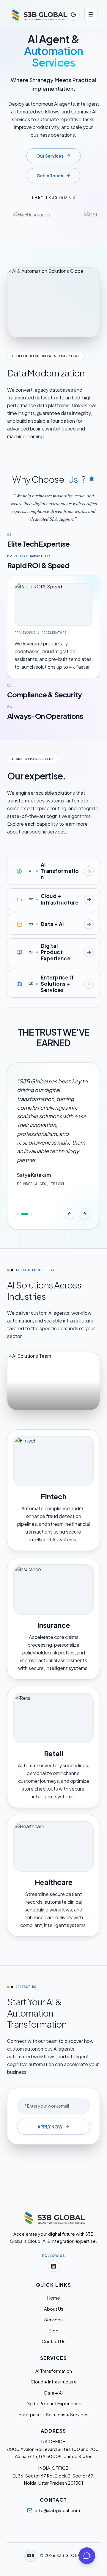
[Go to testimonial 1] (18, 1214)
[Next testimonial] (84, 1214)
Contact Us (53, 2341)
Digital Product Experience (53, 2403)
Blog (54, 2330)
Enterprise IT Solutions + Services (54, 2414)
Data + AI (53, 2393)
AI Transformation (54, 2371)
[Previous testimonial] (70, 1214)
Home (54, 2298)
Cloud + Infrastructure (54, 2382)
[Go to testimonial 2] (25, 1214)
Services (53, 2319)
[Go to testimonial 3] (32, 1214)
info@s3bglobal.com (58, 2510)
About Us (54, 2309)
